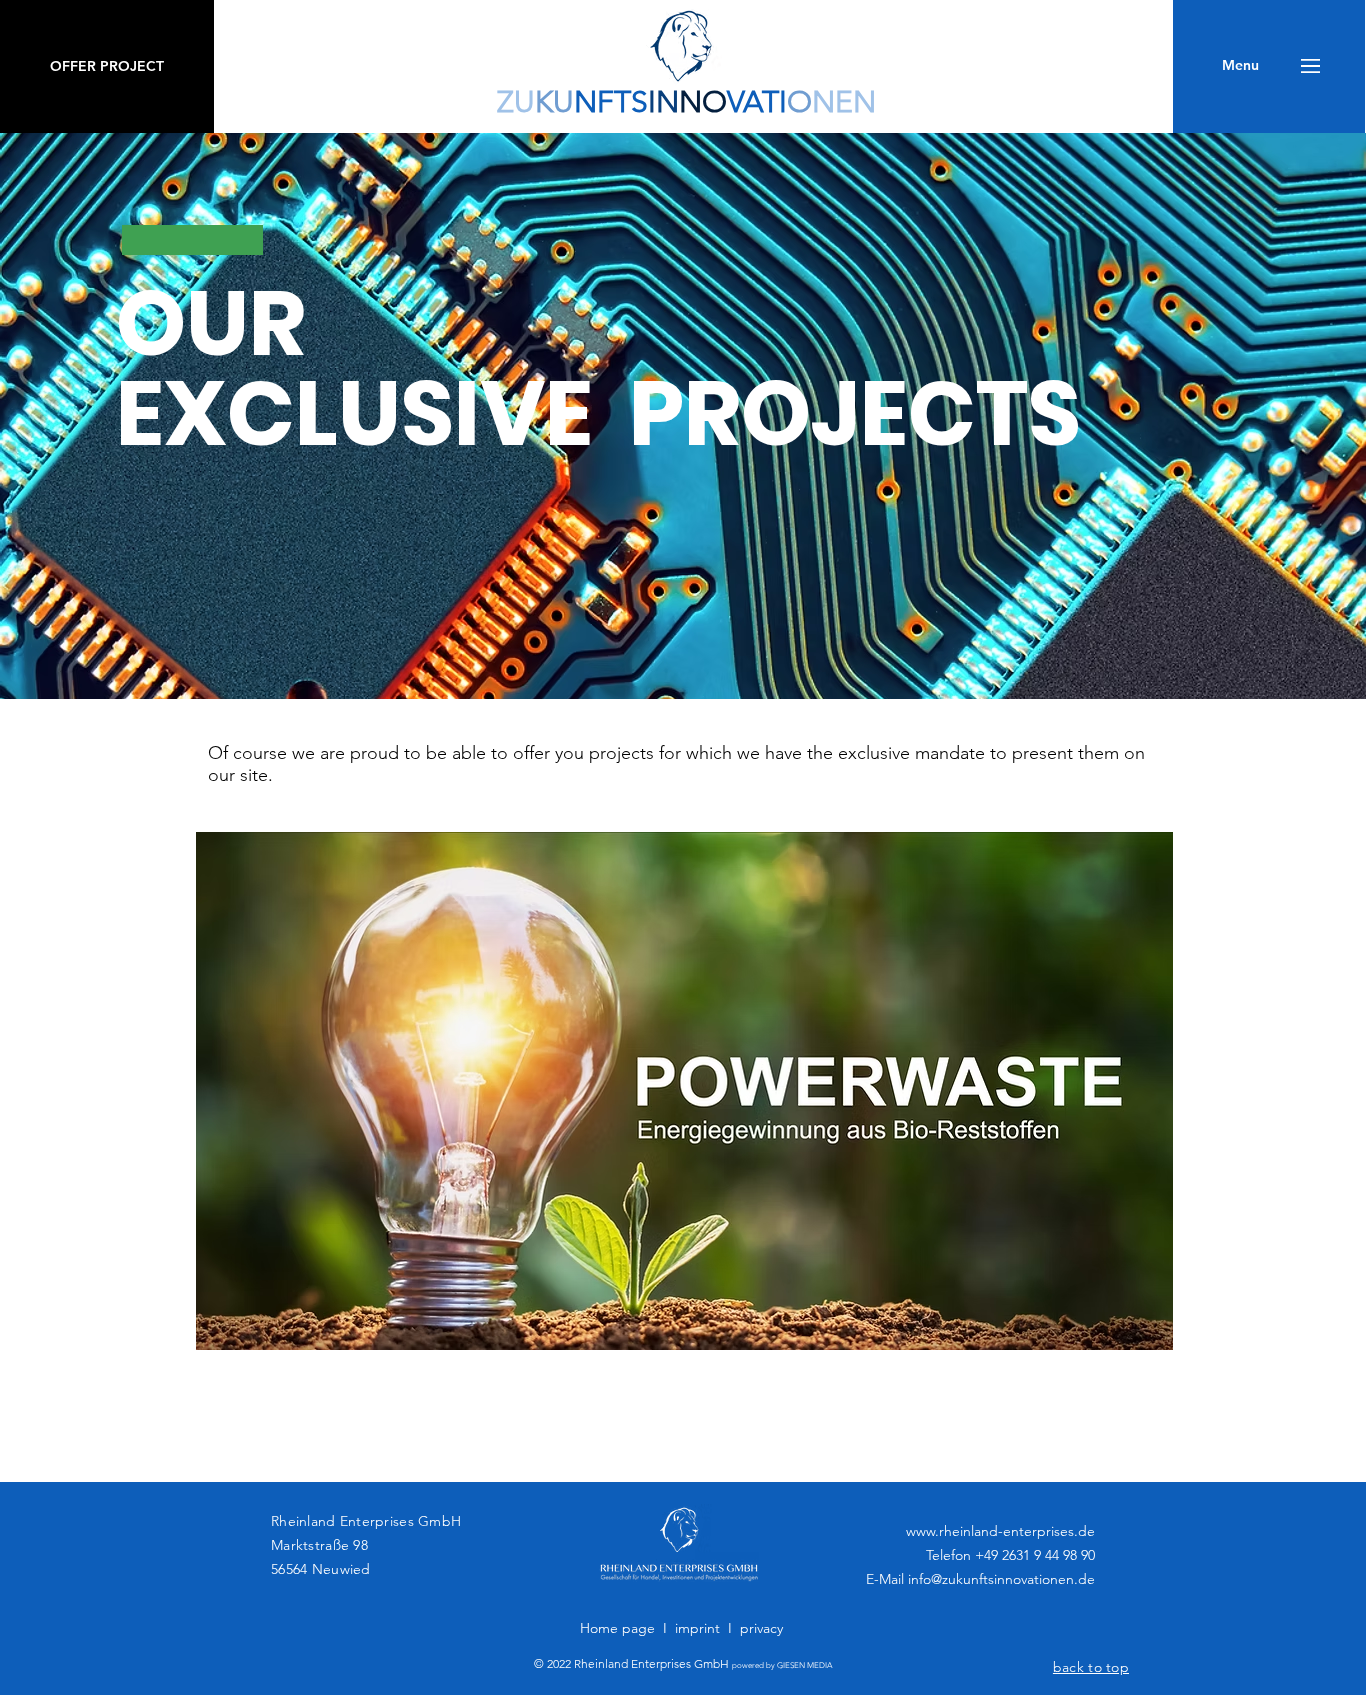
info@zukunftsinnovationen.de (1001, 1579)
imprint (697, 1628)
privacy (761, 1628)
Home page (617, 1628)
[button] (1240, 66)
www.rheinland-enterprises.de (1000, 1531)
